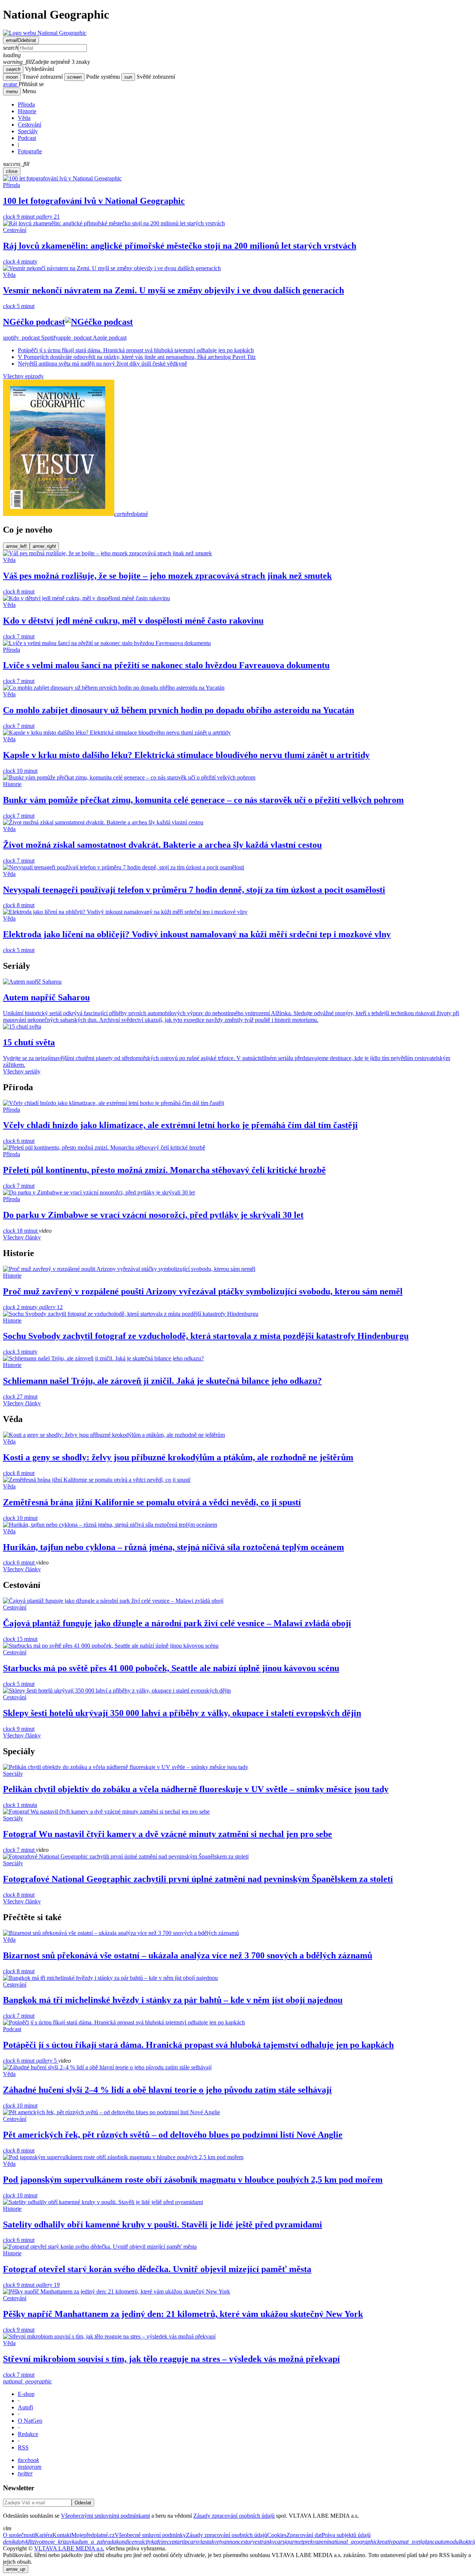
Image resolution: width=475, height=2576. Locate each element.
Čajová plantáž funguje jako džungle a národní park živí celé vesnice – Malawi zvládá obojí (177, 1623)
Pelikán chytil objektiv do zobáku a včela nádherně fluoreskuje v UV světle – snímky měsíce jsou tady (196, 1789)
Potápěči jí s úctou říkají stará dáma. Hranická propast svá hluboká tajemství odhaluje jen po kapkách (136, 350)
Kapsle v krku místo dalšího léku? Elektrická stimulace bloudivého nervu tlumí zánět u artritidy (186, 755)
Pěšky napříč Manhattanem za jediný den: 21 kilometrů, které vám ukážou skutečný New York (183, 2314)
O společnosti (19, 2535)
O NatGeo (30, 2421)
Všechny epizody (23, 376)
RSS (23, 2447)
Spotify (31, 338)
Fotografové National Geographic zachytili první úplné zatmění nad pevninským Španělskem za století (198, 1879)
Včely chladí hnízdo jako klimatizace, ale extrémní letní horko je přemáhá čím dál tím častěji (180, 1125)
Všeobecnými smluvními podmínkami (105, 2516)
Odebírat (21, 40)
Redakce (28, 2434)
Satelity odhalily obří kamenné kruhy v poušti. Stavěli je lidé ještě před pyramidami (163, 2224)
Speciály (28, 131)
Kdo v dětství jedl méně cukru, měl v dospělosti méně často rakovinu (133, 621)
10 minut (20, 771)
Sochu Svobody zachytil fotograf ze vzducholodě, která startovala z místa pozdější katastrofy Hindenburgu (206, 1336)
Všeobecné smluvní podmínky (150, 2535)
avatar (11, 84)
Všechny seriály (22, 1071)
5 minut (19, 306)
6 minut (19, 1141)
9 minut (19, 217)
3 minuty (20, 1352)
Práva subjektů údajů (346, 2535)
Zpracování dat (304, 2535)
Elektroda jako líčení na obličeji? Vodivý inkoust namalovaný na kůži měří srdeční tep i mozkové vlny (197, 934)
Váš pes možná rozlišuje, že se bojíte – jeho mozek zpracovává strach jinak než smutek (167, 576)
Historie (27, 111)
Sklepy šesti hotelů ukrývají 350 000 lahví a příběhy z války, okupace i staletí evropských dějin (182, 1713)
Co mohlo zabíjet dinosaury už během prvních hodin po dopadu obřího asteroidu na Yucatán (178, 710)
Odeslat (83, 2503)
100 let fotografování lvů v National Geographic (94, 201)
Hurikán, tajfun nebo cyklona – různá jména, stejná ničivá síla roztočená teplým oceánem (173, 1547)
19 (48, 2285)
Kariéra (44, 2535)
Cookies (277, 2535)
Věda (24, 118)
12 (51, 1307)
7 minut (19, 636)
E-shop (26, 2394)
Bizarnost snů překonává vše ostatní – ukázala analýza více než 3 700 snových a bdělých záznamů (188, 1955)
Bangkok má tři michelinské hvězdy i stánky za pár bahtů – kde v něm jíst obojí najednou (173, 2000)
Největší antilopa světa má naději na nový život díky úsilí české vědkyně (102, 364)
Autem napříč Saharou (46, 997)
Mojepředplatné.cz (93, 2535)
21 (48, 217)
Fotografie (30, 151)
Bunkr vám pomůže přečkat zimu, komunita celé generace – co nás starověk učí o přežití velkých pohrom (203, 800)
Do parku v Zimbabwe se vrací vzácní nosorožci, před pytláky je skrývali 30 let (153, 1215)
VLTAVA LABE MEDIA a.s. (69, 2548)
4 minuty (20, 261)
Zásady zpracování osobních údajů (234, 2516)
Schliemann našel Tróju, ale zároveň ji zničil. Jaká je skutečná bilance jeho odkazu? (162, 1381)
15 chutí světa (29, 1042)
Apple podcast (92, 338)
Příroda (26, 104)
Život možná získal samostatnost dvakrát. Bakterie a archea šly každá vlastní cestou (162, 845)
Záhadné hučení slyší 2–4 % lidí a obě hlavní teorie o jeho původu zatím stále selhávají (167, 2090)
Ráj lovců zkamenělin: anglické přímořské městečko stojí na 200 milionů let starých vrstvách (180, 246)
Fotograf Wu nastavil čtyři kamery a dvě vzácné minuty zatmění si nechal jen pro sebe (168, 1834)
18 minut (21, 1231)
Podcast (27, 138)
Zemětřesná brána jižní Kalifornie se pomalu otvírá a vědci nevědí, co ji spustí (152, 1502)
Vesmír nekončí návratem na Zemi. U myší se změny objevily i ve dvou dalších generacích (173, 290)
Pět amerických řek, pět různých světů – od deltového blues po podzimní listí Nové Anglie (173, 2135)
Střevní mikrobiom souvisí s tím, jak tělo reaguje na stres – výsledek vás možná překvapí (171, 2359)
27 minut (20, 1397)
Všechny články (22, 1237)
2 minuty (21, 1307)
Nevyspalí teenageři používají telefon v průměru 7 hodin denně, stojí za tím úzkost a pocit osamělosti (194, 890)
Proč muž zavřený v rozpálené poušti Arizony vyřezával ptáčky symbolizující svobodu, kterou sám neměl (203, 1291)
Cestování (30, 125)
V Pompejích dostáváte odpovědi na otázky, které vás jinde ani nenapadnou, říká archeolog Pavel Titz (137, 357)
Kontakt (62, 2535)
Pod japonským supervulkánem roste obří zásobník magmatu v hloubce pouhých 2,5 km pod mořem (193, 2180)
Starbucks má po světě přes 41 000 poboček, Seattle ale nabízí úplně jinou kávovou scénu (171, 1668)
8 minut (19, 591)
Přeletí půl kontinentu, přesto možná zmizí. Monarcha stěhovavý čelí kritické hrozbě (164, 1170)
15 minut (20, 1639)
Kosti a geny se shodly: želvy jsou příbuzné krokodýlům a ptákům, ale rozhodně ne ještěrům (178, 1457)
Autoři (25, 2407)
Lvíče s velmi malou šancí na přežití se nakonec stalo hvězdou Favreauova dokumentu (166, 665)
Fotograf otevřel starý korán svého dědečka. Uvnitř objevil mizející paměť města (157, 2269)
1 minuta (20, 1805)
